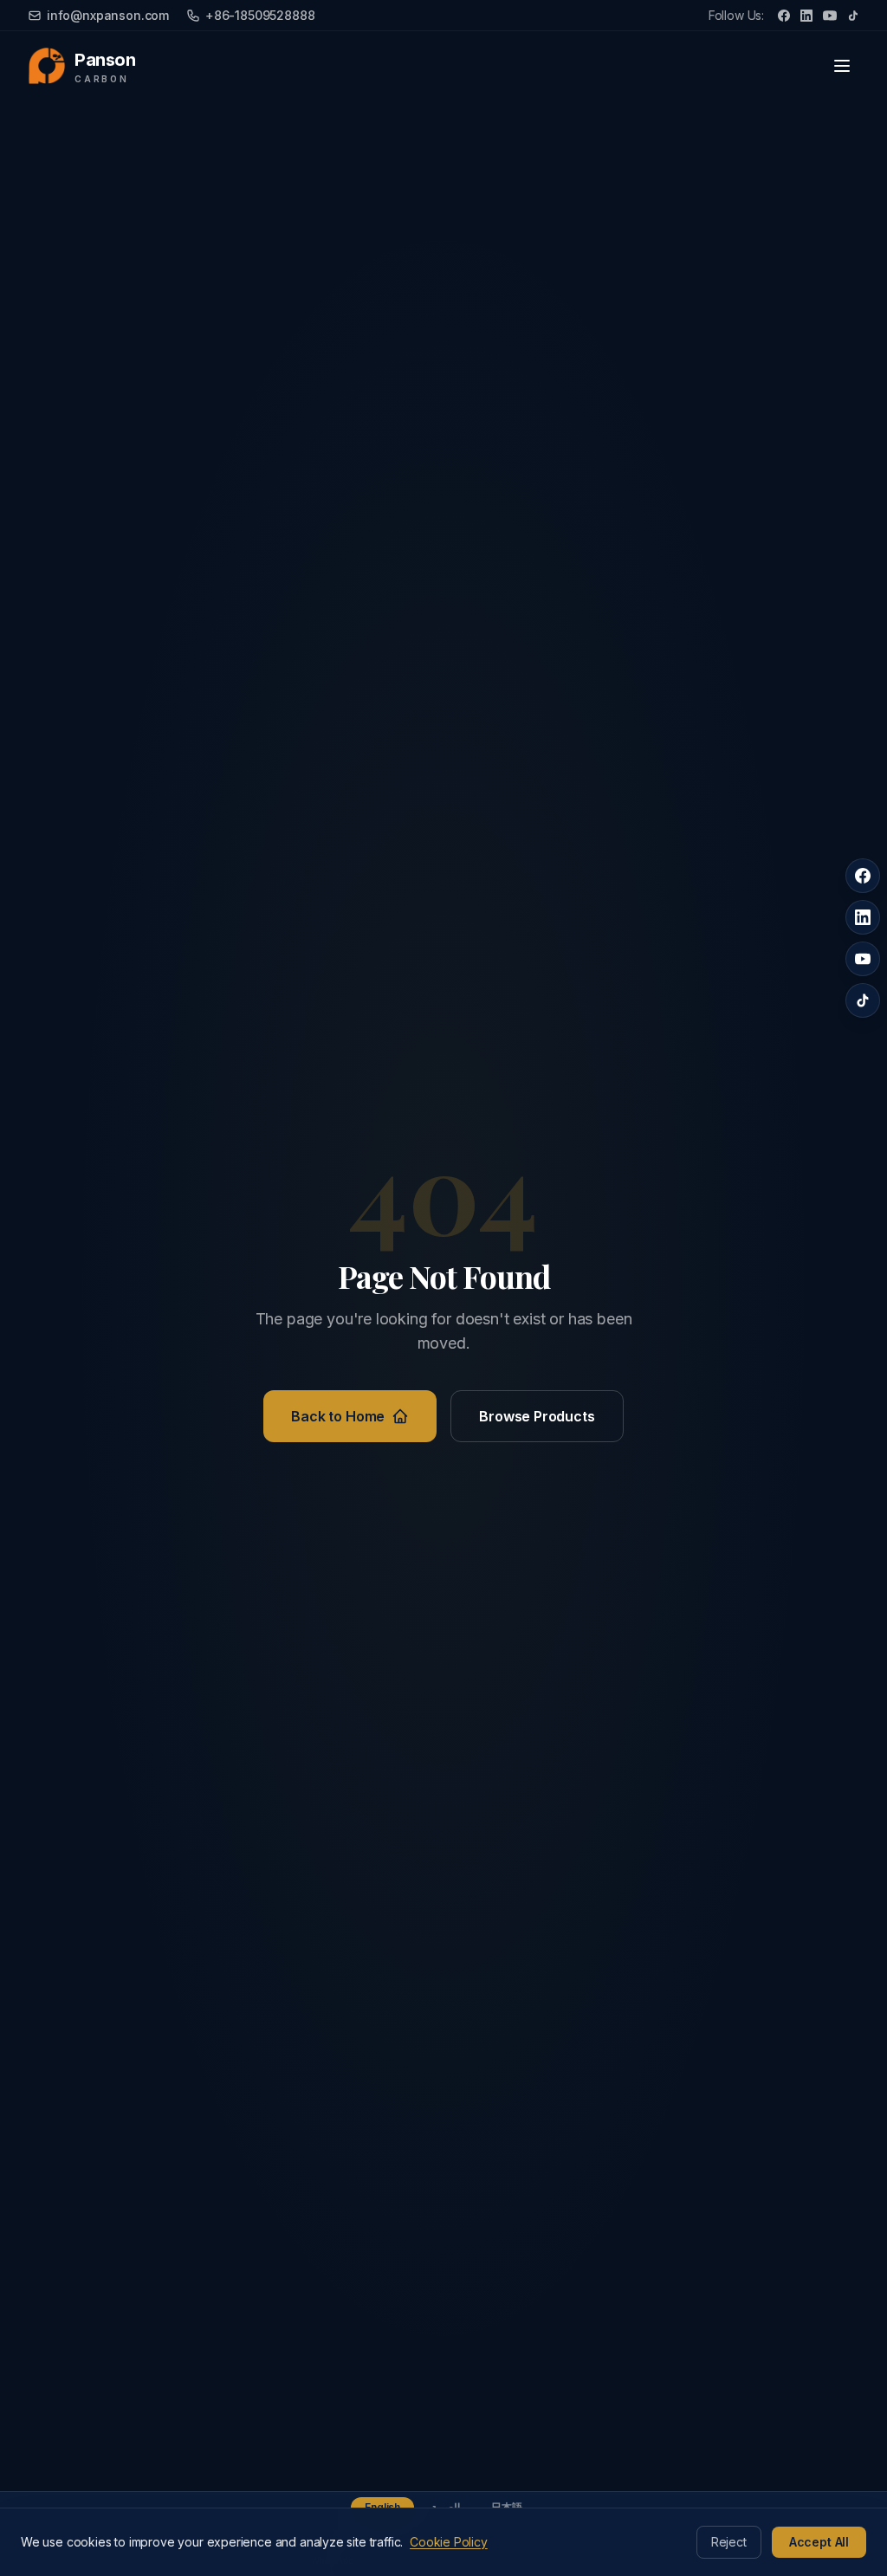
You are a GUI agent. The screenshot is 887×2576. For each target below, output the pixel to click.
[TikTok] (853, 16)
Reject (729, 2542)
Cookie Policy (449, 2542)
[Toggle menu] (842, 66)
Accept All (819, 2542)
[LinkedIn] (806, 16)
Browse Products (537, 1416)
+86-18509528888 (260, 15)
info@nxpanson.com (108, 15)
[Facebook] (784, 16)
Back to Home (338, 1416)
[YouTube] (830, 16)
